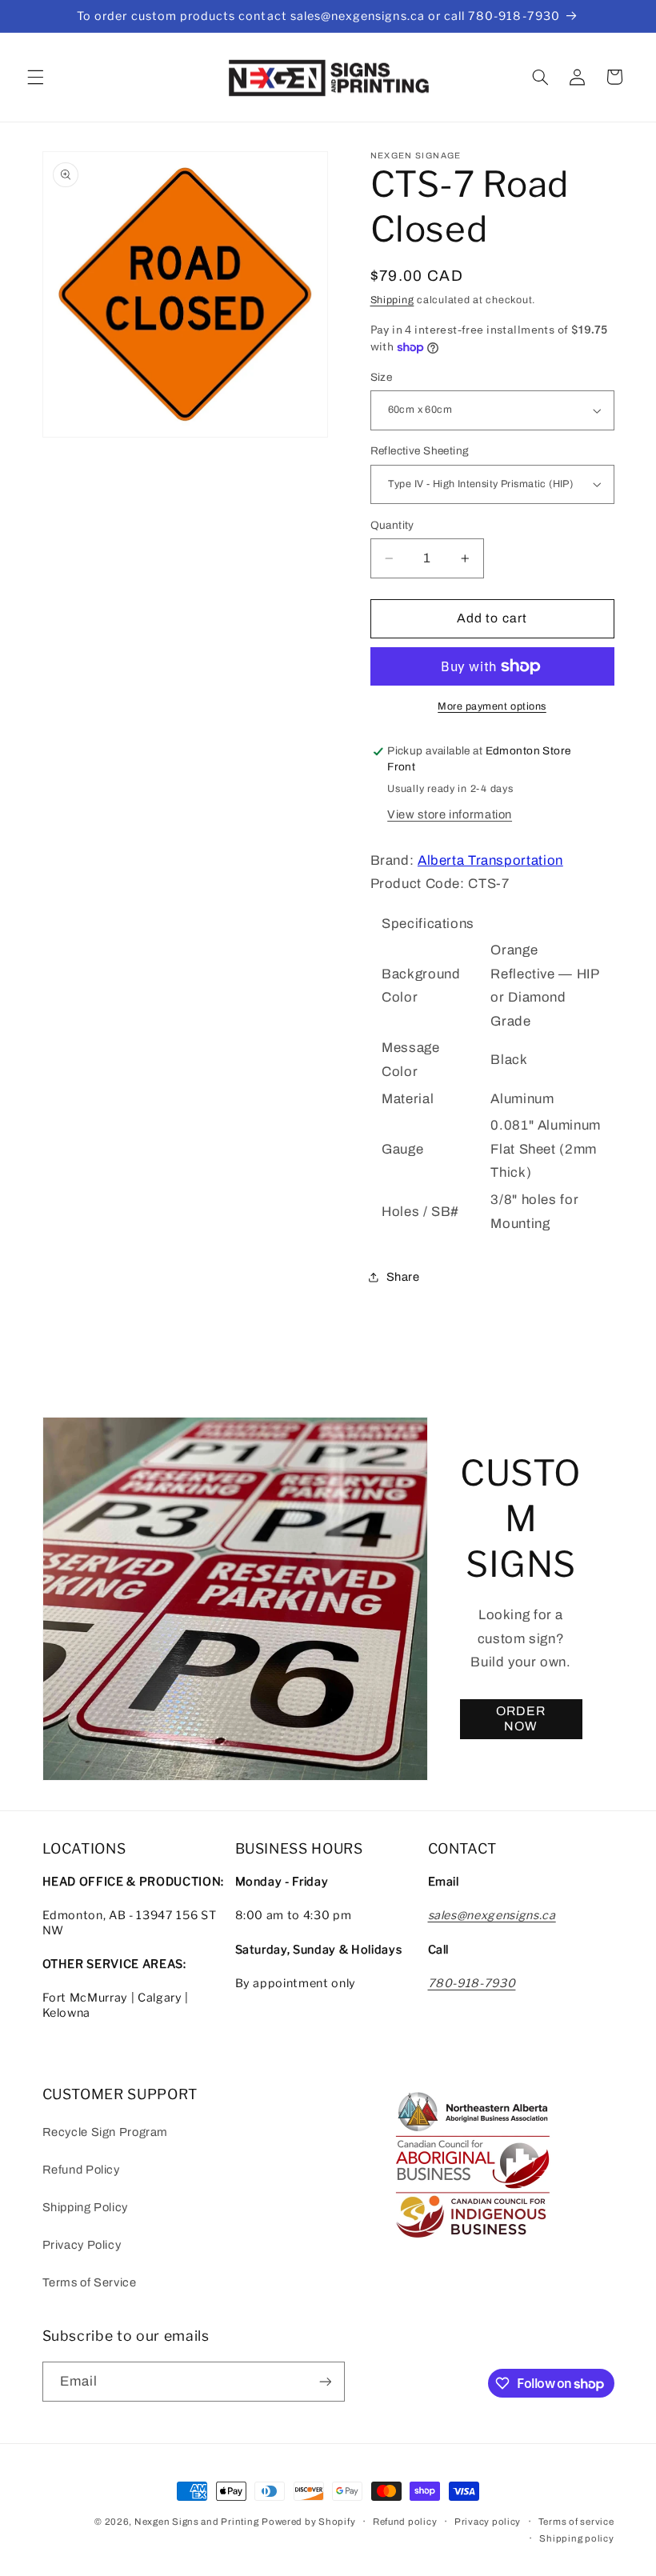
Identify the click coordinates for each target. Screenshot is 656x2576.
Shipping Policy (85, 2207)
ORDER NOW (521, 1718)
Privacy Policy (82, 2245)
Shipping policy (576, 2538)
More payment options (492, 706)
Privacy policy (488, 2522)
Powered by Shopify (308, 2522)
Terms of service (576, 2522)
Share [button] (403, 1277)
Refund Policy (81, 2170)
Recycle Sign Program (106, 2132)
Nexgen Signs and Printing (196, 2522)
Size (382, 377)
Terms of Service (90, 2282)
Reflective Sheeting (420, 451)
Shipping (392, 300)
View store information (450, 814)
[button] (35, 77)
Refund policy (405, 2522)
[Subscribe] (325, 2381)
